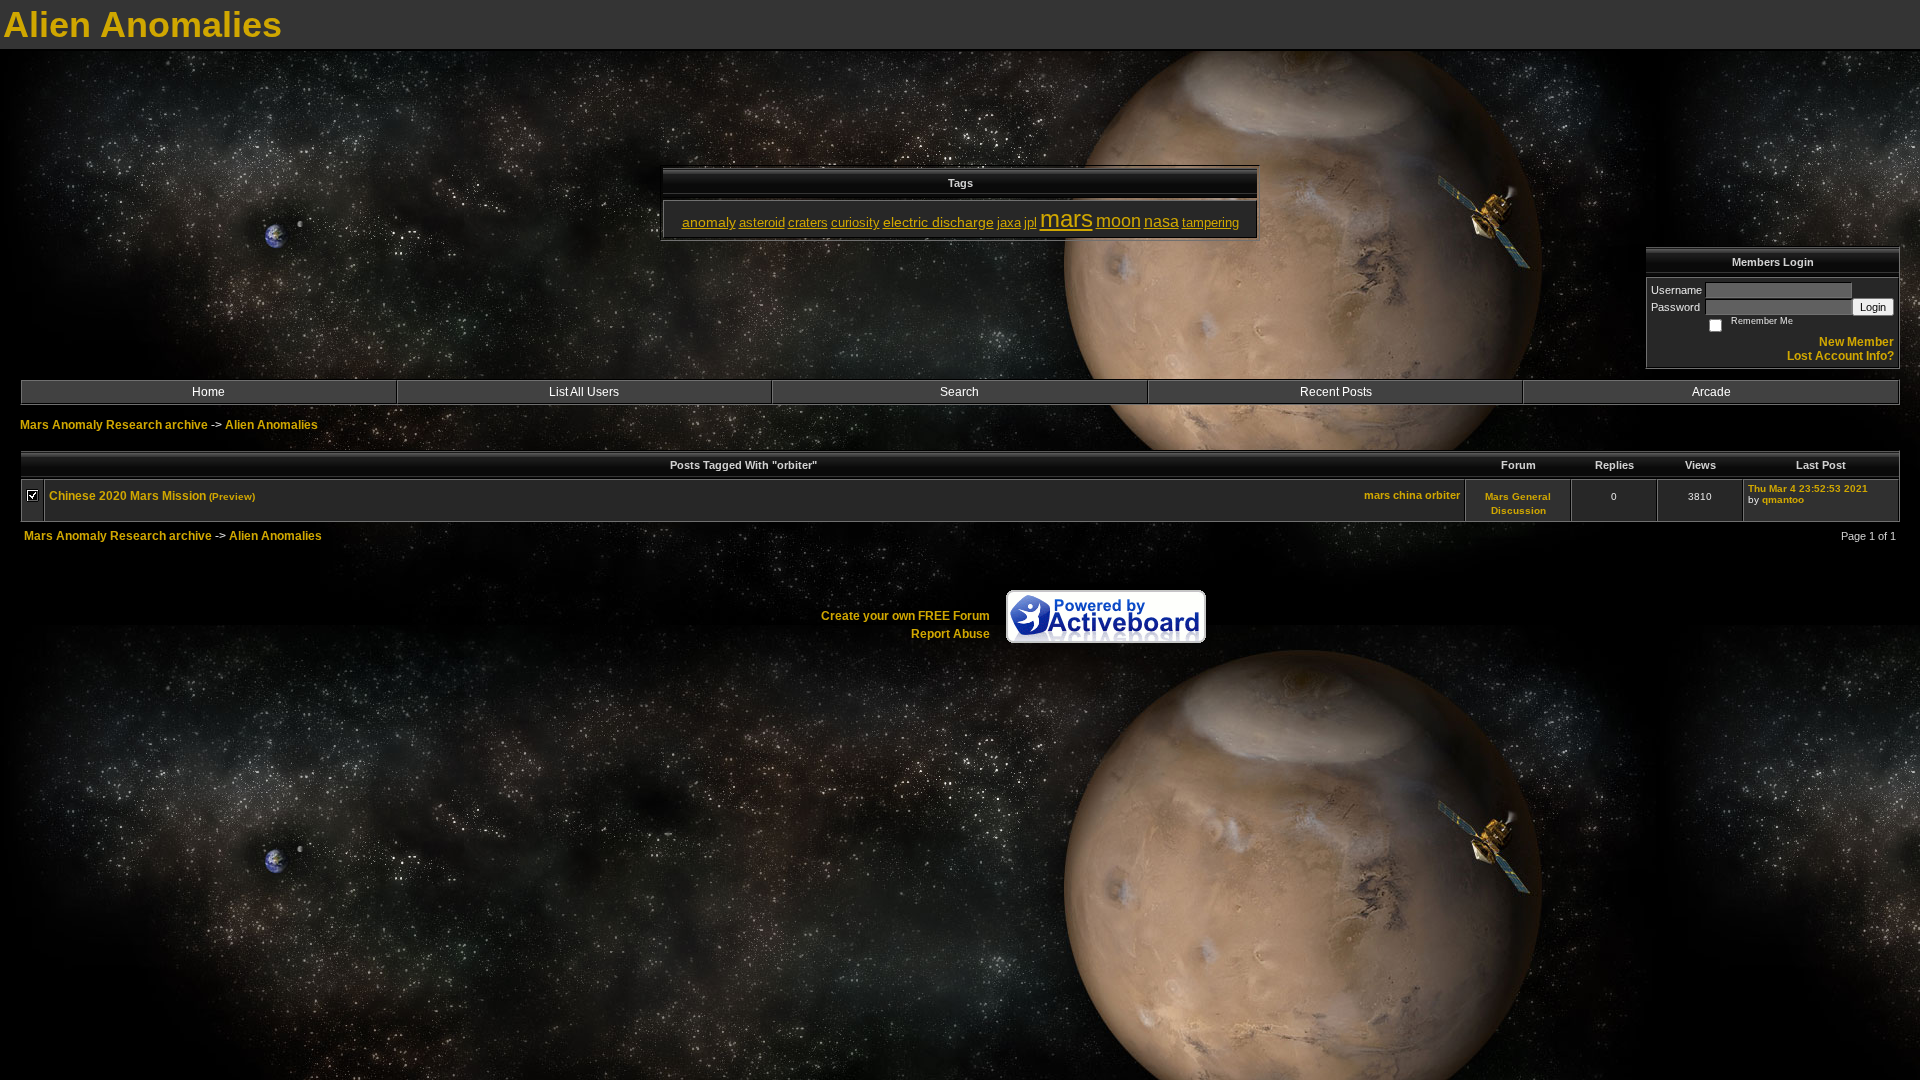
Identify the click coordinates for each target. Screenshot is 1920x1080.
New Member (1856, 342)
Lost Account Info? (1840, 356)
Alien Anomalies (271, 425)
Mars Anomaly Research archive (114, 425)
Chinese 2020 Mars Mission (127, 496)
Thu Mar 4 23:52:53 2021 (1808, 488)
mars (1377, 495)
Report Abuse (950, 634)
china (1407, 495)
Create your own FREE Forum (905, 616)
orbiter (1442, 495)
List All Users (584, 392)
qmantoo (1783, 499)
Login (1873, 307)
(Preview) (232, 496)
